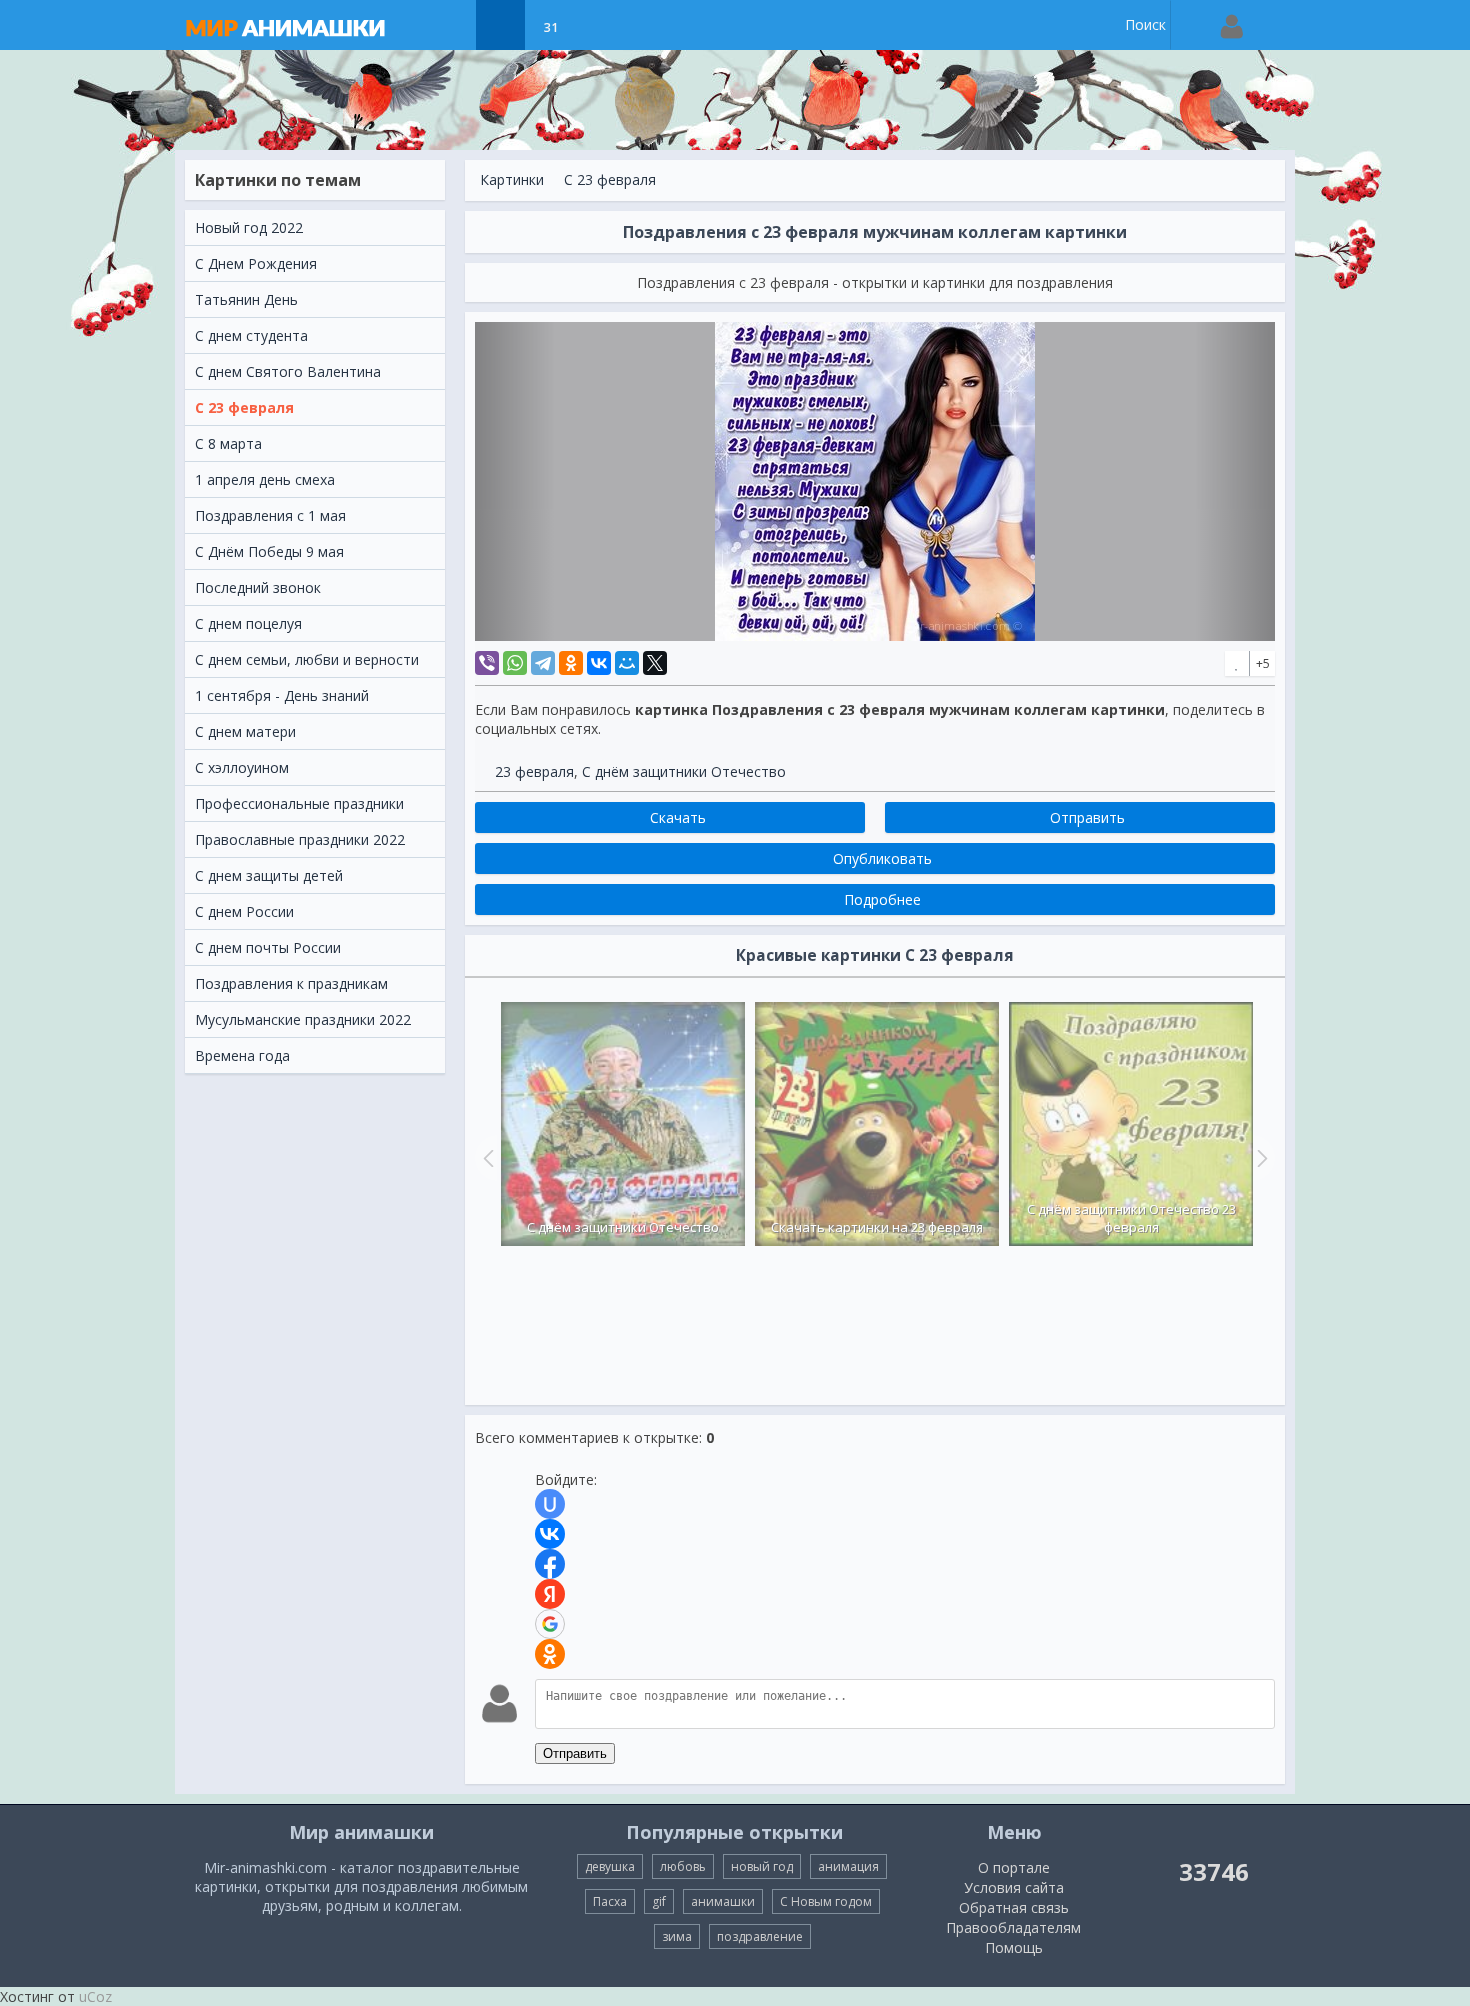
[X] (655, 663)
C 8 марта (228, 443)
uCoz (95, 1996)
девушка (610, 1866)
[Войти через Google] (550, 1624)
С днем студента (251, 335)
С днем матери (245, 731)
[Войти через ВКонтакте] (550, 1534)
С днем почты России (268, 947)
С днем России (244, 911)
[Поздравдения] (600, 25)
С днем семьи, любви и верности (307, 659)
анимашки (723, 1901)
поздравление (760, 1936)
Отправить (575, 1753)
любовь (683, 1866)
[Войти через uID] (550, 1504)
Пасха (610, 1901)
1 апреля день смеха (265, 479)
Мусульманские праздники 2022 (303, 1019)
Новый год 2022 (249, 227)
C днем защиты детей (269, 875)
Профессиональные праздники (299, 803)
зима (677, 1936)
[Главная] (305, 25)
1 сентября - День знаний (282, 695)
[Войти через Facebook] (550, 1564)
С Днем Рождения (256, 263)
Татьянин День (246, 299)
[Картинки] (500, 25)
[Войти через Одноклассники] (550, 1654)
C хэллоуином (242, 767)
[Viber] (487, 663)
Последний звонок (258, 587)
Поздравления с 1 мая (270, 515)
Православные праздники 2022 (300, 839)
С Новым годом (826, 1901)
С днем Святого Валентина (288, 371)
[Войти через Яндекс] (550, 1594)
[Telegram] (543, 663)
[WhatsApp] (515, 663)
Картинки (512, 179)
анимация (848, 1866)
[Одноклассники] (571, 663)
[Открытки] (450, 25)
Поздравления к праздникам (291, 983)
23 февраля (534, 771)
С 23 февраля (244, 407)
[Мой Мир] (627, 663)
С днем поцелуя (248, 623)
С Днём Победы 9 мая (269, 551)
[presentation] (486, 1158)
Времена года (242, 1055)
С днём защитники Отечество (684, 771)
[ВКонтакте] (599, 663)
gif (659, 1901)
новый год (762, 1866)
